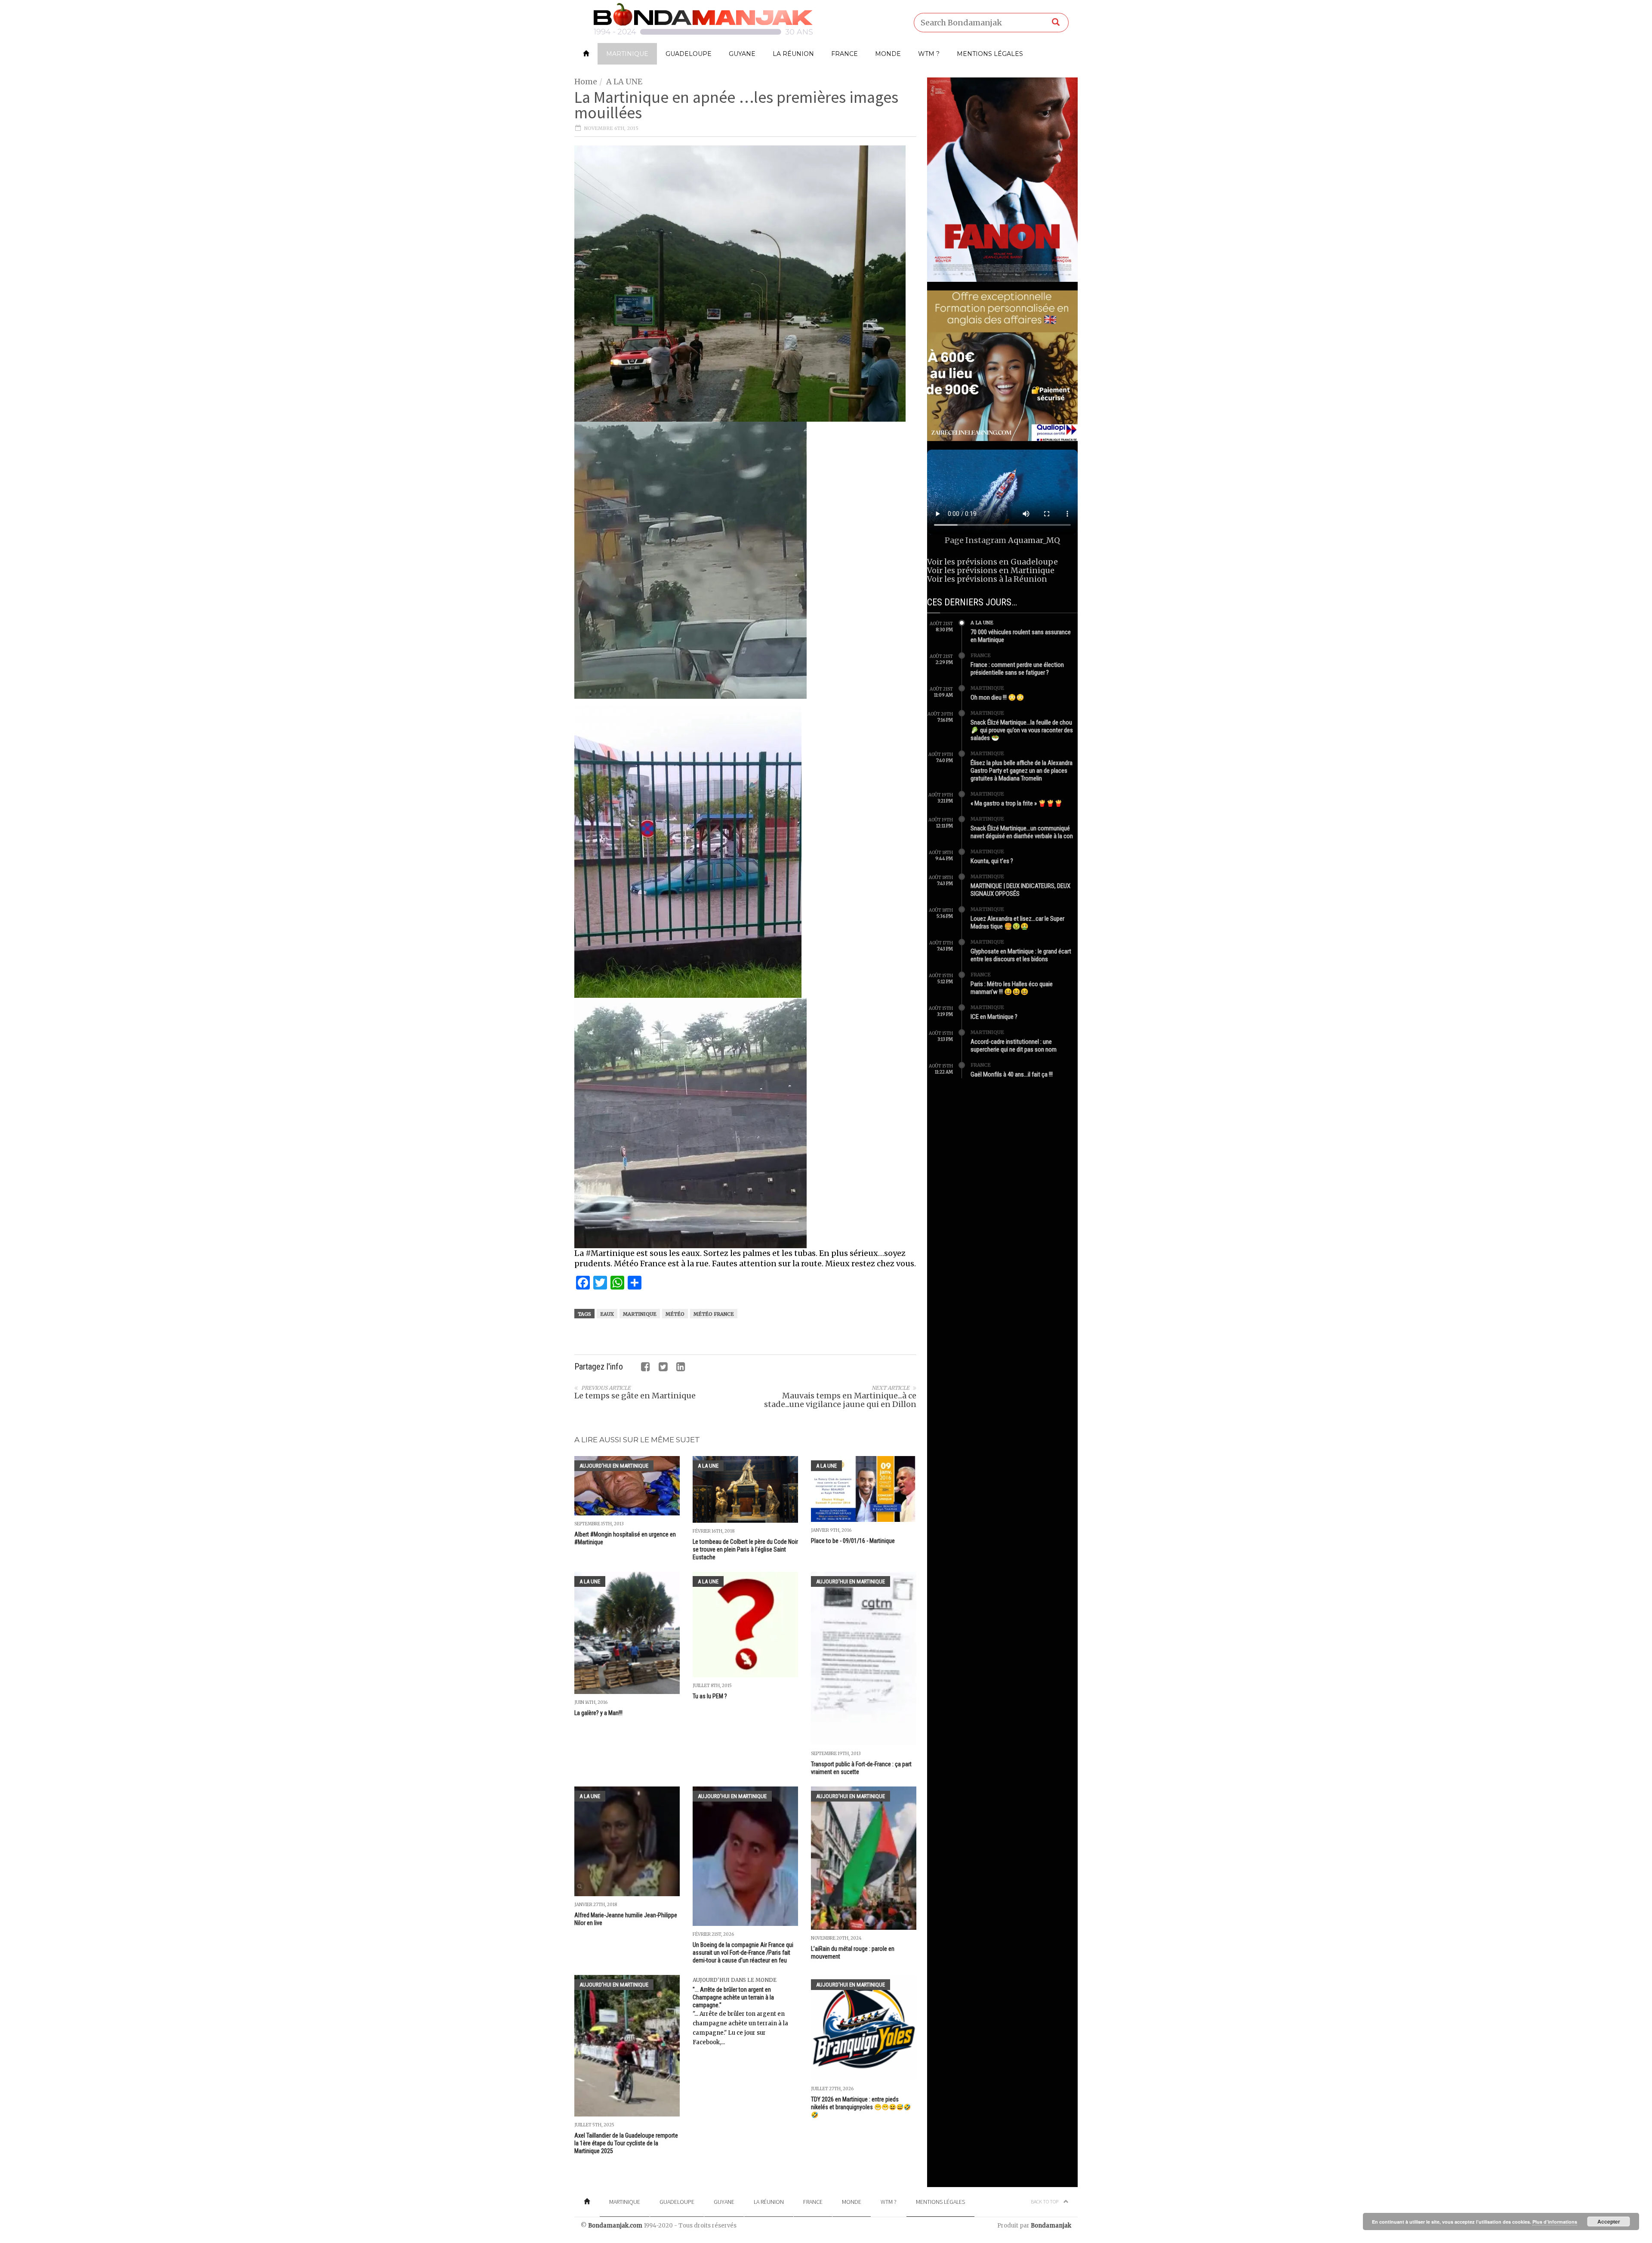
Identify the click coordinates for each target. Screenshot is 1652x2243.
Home (586, 82)
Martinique (627, 54)
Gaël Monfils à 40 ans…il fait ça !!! (1012, 1074)
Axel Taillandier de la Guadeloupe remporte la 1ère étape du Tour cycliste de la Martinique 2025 (626, 2143)
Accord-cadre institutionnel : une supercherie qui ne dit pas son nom (1014, 1046)
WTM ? (929, 54)
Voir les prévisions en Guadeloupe (992, 562)
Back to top (1045, 2201)
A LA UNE (624, 82)
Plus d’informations (1555, 2222)
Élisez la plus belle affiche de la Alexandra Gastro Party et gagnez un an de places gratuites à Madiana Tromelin (1022, 771)
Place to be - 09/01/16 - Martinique (853, 1541)
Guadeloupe (689, 54)
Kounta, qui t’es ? (992, 861)
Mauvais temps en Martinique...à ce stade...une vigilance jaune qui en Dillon (840, 1400)
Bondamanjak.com (615, 2226)
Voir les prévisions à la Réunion (987, 579)
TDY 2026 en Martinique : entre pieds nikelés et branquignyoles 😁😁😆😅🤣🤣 (861, 2107)
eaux (607, 1314)
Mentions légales (990, 54)
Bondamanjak (1051, 2226)
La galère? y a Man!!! (598, 1713)
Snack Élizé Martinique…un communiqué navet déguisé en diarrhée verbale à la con (1022, 832)
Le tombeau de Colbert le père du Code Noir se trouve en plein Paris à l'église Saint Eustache (745, 1549)
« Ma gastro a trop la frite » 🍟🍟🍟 (1017, 803)
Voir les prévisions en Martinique (991, 570)
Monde (888, 54)
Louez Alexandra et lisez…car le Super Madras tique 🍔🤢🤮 (1017, 922)
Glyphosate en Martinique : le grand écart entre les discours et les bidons (1021, 955)
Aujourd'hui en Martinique (614, 1466)
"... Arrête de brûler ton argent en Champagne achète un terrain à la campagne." (733, 1997)
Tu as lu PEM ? (710, 1696)
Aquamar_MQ (1034, 540)
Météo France (714, 1314)
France (844, 54)
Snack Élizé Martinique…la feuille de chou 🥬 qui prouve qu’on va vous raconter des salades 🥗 (1022, 730)
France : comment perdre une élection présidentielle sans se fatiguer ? (1017, 669)
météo (675, 1314)
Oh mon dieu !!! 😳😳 (997, 697)
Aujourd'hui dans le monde (735, 1980)
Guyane (742, 54)
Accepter (1609, 2221)
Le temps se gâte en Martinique (635, 1396)
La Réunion (793, 54)
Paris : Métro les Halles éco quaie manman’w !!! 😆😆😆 (1012, 988)
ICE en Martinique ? (994, 1017)
